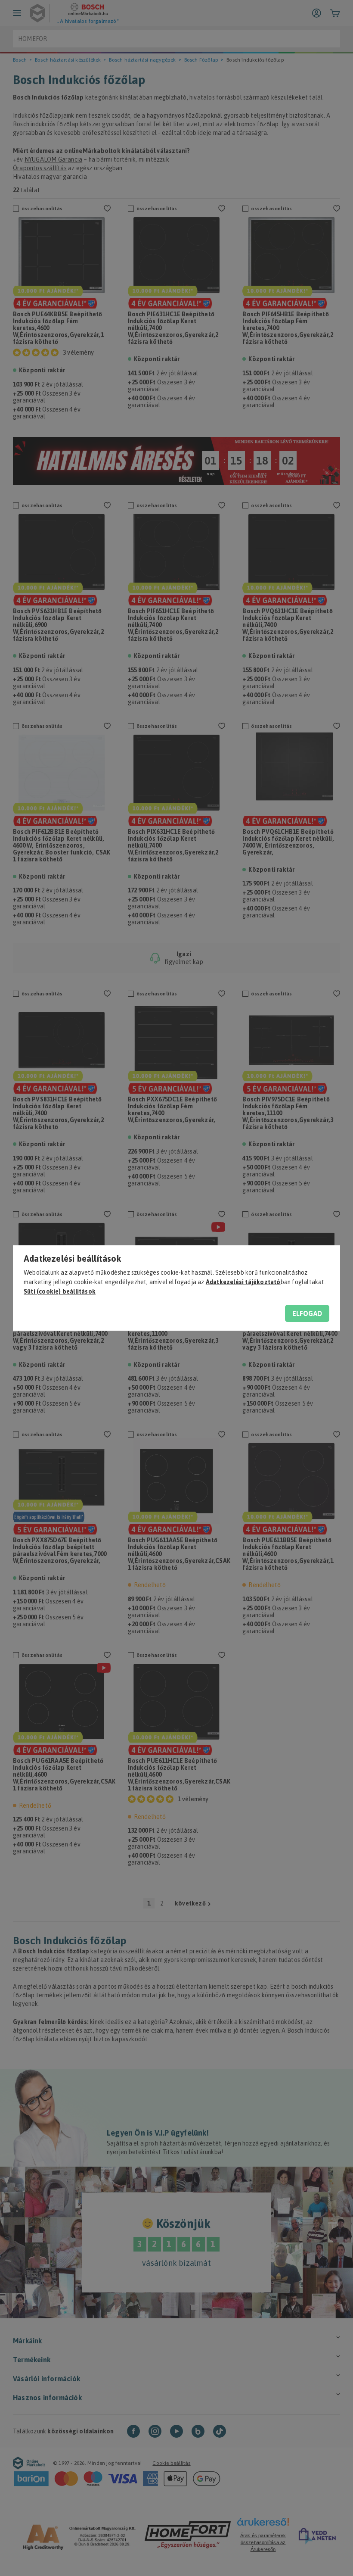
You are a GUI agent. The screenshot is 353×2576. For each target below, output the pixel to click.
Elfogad (307, 1313)
